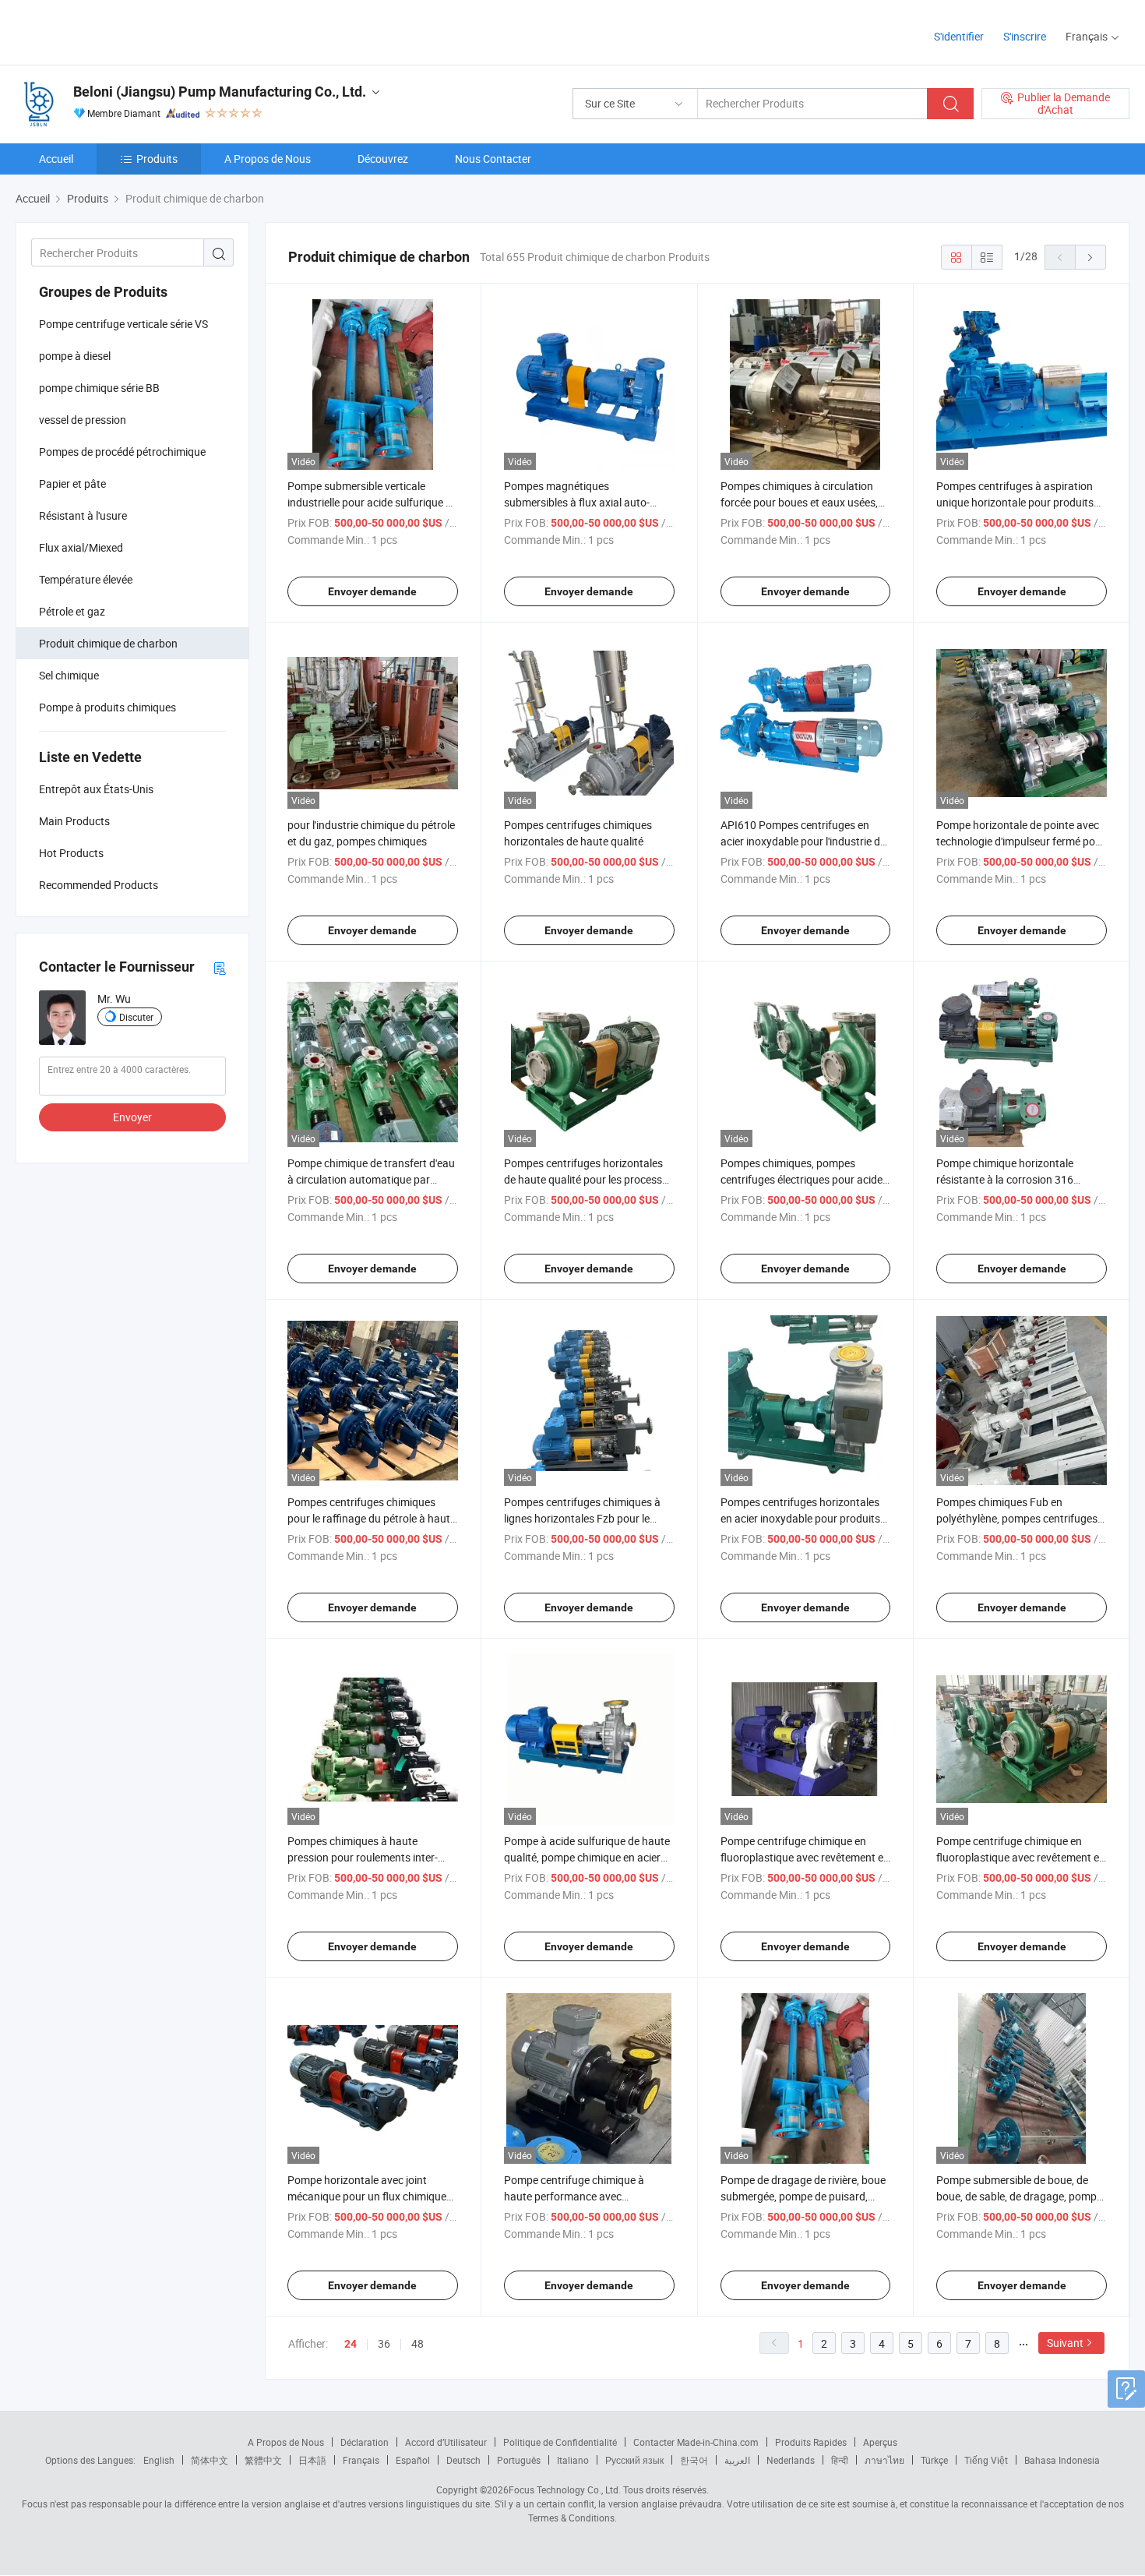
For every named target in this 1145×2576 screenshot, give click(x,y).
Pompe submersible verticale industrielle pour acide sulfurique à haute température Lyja (370, 502)
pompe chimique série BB (99, 388)
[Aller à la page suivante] (1090, 257)
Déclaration (365, 2442)
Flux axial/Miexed (81, 547)
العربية (737, 2460)
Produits (157, 159)
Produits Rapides (811, 2442)
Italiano (573, 2460)
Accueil (56, 159)
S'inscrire (1025, 36)
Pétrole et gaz (72, 611)
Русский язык (634, 2460)
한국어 (694, 2460)
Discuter (136, 1017)
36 (384, 2343)
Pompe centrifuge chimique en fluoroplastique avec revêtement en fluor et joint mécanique (805, 1857)
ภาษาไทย (884, 2460)
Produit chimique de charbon (108, 643)
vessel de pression (83, 420)
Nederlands (791, 2460)
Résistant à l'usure (83, 515)
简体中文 (210, 2460)
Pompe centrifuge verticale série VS (123, 324)
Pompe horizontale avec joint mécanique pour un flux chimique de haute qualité (367, 2196)
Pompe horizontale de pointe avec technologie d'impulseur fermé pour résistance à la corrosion (1021, 841)
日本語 (312, 2460)
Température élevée (86, 579)
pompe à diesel (75, 356)
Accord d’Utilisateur (446, 2442)
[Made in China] (116, 31)
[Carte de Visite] (220, 967)
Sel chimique (69, 675)
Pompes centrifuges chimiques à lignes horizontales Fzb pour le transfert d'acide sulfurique (582, 1518)
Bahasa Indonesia (1062, 2460)
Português (519, 2460)
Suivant (1065, 2343)
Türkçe (934, 2460)
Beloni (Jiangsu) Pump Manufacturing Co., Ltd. (220, 92)
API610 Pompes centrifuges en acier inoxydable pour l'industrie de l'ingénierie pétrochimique (803, 841)
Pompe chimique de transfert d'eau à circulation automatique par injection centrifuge (371, 1179)
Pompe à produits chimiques (107, 707)
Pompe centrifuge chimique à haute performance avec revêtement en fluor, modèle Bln (579, 2196)
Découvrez (383, 159)
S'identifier (959, 36)
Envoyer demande (372, 591)
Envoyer (132, 1117)
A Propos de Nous (268, 159)
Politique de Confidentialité (560, 2442)
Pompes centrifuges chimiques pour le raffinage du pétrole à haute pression (372, 1518)
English (159, 2460)
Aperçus (880, 2442)
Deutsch (463, 2460)
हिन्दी (840, 2460)
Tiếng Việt (986, 2460)
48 (417, 2343)
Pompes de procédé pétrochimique (122, 452)
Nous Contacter (493, 159)
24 (351, 2344)
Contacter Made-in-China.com (696, 2442)
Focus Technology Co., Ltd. (565, 2490)
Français (361, 2460)
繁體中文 (263, 2460)
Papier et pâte (72, 483)
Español (413, 2460)
